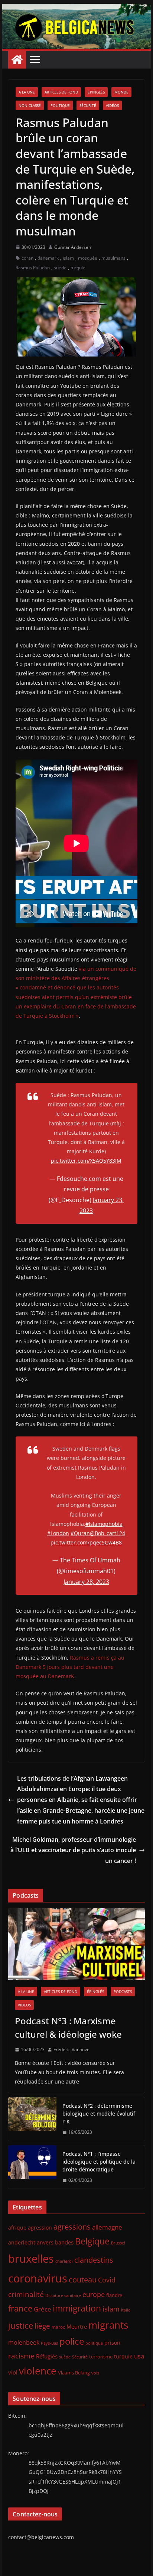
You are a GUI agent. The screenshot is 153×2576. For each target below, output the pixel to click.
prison (112, 2343)
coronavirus (38, 2278)
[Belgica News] (76, 9)
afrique (17, 2228)
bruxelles (31, 2259)
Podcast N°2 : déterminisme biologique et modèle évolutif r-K (99, 2114)
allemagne (107, 2227)
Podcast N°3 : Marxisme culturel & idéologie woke (68, 2027)
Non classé (30, 105)
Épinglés (96, 92)
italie (126, 2310)
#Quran (80, 1533)
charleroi (64, 2261)
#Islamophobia (104, 1524)
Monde (121, 92)
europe (94, 2294)
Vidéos (112, 105)
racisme (21, 2356)
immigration (77, 2308)
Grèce (43, 2309)
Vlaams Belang (74, 2373)
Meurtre (77, 2326)
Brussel (118, 2243)
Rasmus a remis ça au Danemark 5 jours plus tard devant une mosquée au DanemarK (70, 1667)
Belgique (92, 2241)
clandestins (94, 2260)
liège (42, 2326)
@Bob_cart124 (108, 1533)
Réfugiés (47, 2356)
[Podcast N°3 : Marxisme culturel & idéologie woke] (76, 1944)
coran (27, 258)
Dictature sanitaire (63, 2295)
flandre (114, 2295)
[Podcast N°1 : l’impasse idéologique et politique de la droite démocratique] (32, 2167)
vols (95, 2373)
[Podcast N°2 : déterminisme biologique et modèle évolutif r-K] (32, 2119)
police (72, 2341)
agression (40, 2228)
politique (94, 2343)
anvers (45, 2242)
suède (60, 268)
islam (68, 258)
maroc (58, 2327)
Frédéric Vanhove (71, 2049)
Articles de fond (61, 92)
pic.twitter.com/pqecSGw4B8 (86, 1542)
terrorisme (101, 2357)
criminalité (26, 2294)
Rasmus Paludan (33, 268)
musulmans (113, 258)
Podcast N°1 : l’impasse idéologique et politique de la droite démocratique (99, 2162)
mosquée (88, 258)
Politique (60, 105)
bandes (64, 2242)
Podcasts (123, 1992)
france (20, 2308)
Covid (107, 2280)
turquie (78, 268)
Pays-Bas (49, 2343)
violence (38, 2371)
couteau (83, 2280)
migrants (108, 2325)
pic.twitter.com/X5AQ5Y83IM (86, 1161)
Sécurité (88, 105)
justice (21, 2325)
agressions (72, 2227)
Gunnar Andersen (73, 247)
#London (58, 1533)
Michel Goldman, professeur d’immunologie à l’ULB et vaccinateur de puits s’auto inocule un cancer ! (73, 1850)
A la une (27, 92)
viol (13, 2372)
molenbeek (24, 2342)
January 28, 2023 (86, 1582)
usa (139, 2356)
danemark (48, 258)
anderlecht (22, 2242)
